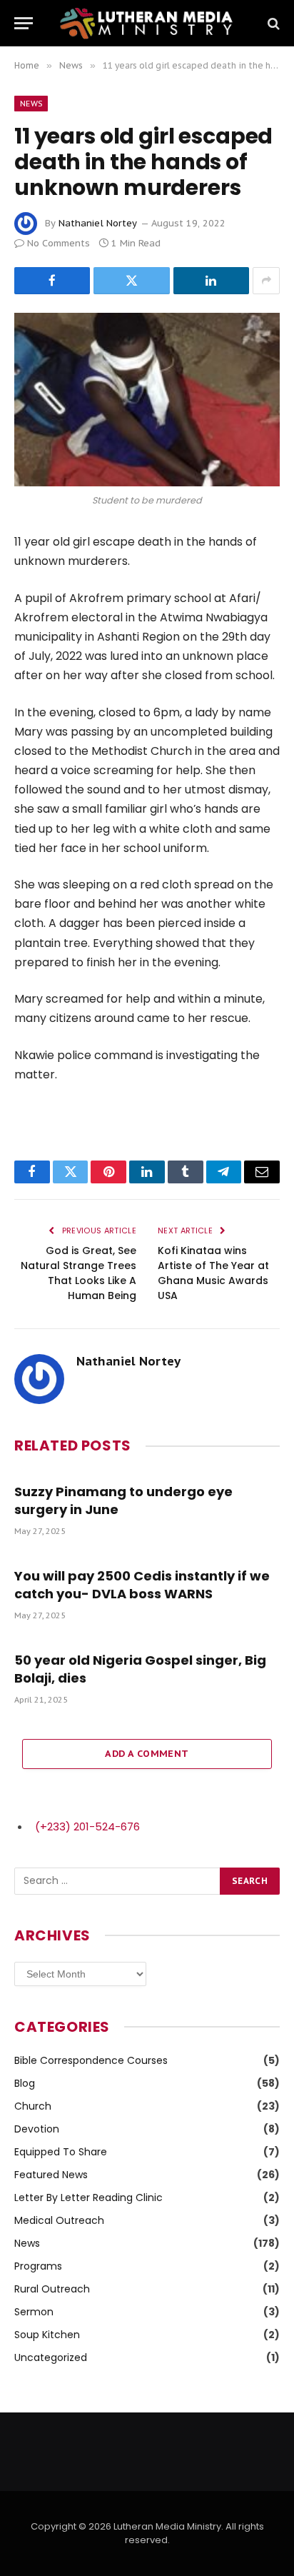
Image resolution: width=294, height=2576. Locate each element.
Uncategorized (51, 2357)
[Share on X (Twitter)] (131, 281)
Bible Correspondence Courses (91, 2060)
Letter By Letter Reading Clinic (88, 2197)
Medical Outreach (59, 2220)
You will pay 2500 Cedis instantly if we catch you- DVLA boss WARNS (142, 1584)
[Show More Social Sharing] (266, 281)
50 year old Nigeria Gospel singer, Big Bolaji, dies (140, 1669)
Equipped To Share (61, 2152)
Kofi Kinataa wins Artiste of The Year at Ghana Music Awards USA (213, 1273)
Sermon (34, 2312)
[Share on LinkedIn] (211, 281)
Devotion (37, 2129)
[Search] (272, 23)
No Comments (59, 243)
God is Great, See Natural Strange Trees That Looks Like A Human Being (78, 1273)
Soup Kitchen (47, 2335)
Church (33, 2106)
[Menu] (24, 23)
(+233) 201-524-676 (87, 1826)
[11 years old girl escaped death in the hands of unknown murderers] (147, 400)
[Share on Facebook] (52, 281)
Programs (38, 2266)
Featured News (51, 2175)
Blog (25, 2083)
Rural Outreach (52, 2289)
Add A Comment (147, 1754)
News (31, 104)
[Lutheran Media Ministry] (147, 23)
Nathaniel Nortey (98, 223)
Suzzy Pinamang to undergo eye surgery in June (123, 1500)
